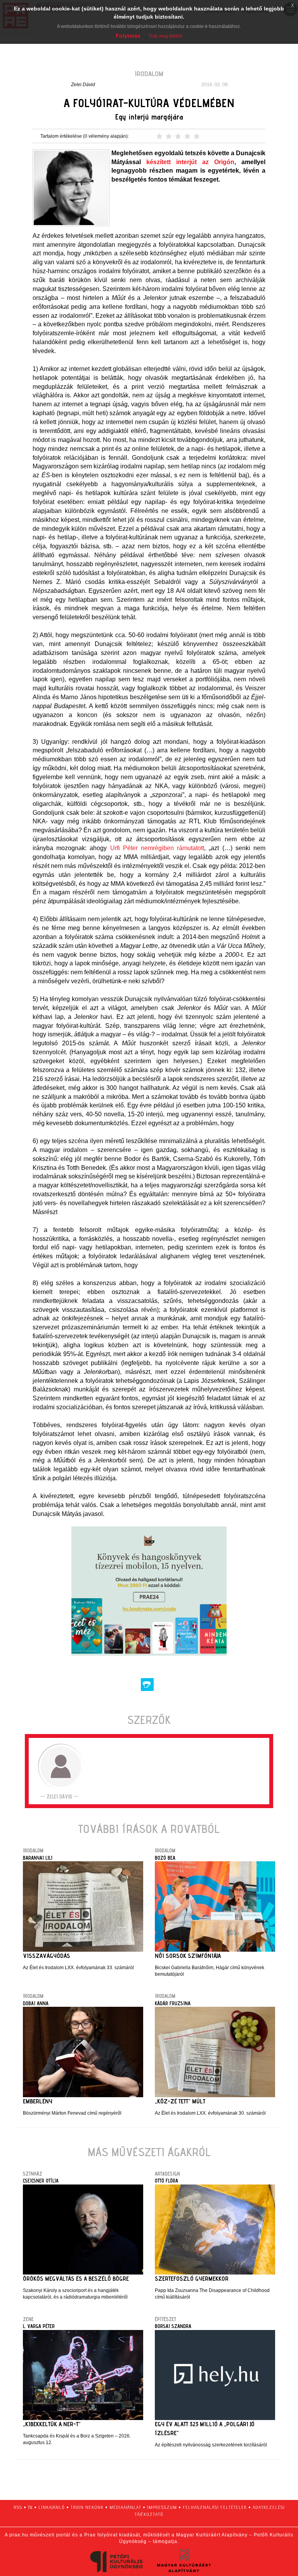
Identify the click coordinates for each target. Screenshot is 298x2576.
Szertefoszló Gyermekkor (192, 2279)
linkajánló (52, 2507)
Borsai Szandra (173, 2326)
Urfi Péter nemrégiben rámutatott (157, 848)
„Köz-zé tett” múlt (180, 2101)
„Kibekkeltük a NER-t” (52, 2424)
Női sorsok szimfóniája (188, 1956)
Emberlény (38, 2101)
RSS (18, 2507)
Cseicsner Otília (41, 2181)
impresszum (162, 2507)
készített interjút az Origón (190, 162)
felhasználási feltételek (215, 2507)
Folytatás (128, 36)
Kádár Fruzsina (173, 2003)
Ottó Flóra (166, 2181)
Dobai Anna (36, 2003)
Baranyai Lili (38, 1858)
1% (30, 2507)
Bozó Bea (165, 1858)
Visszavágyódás (47, 1956)
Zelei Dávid (83, 85)
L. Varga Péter (39, 2326)
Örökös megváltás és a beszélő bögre (76, 2279)
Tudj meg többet (165, 36)
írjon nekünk (87, 2507)
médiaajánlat (125, 2507)
